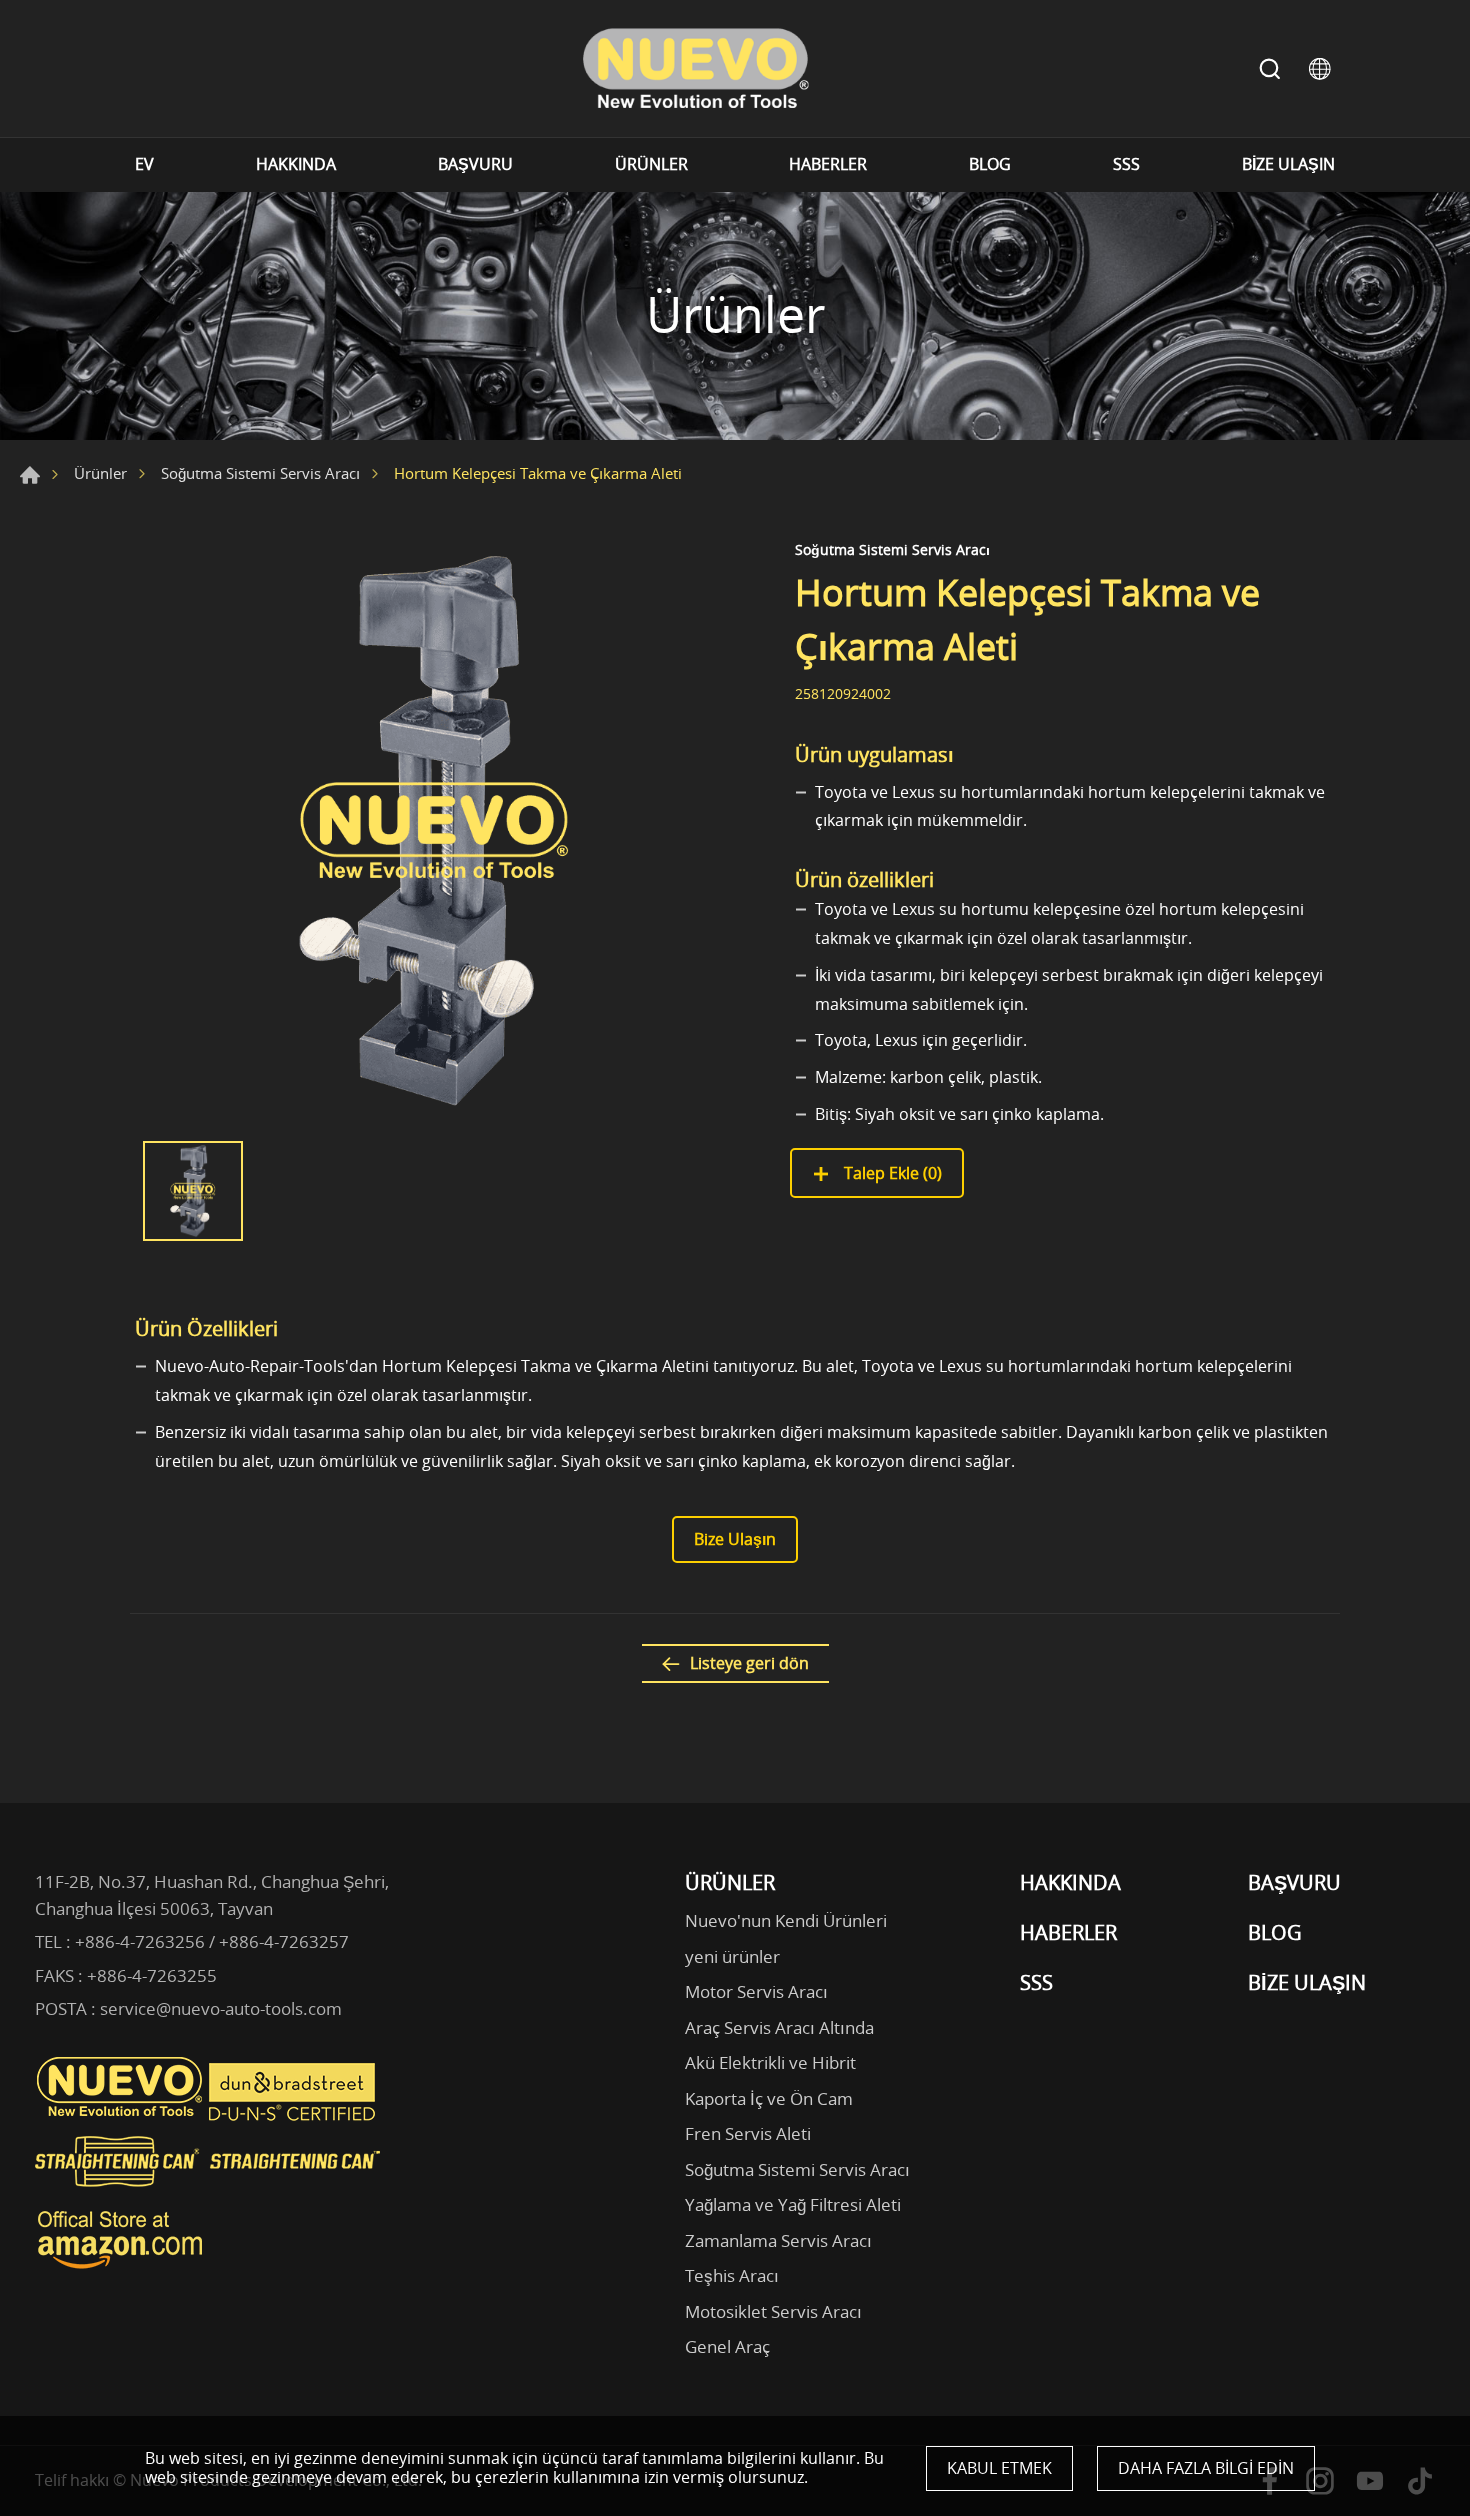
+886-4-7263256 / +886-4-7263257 (212, 1941)
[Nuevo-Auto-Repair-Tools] (695, 68)
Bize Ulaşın (735, 1539)
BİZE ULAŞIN (1288, 164)
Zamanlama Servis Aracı (778, 2240)
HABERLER (828, 164)
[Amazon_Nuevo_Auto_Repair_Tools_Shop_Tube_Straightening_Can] (120, 2269)
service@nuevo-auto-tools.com (221, 2008)
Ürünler (100, 473)
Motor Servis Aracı (756, 1991)
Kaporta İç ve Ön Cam (769, 2098)
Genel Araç (727, 2346)
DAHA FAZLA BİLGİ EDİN (1206, 2468)
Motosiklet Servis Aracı (773, 2311)
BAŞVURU (475, 164)
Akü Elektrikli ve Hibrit (770, 2062)
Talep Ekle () (891, 1173)
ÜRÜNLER (651, 164)
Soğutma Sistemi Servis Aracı (260, 473)
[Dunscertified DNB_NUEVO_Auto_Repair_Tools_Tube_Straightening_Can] (294, 2116)
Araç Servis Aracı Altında (779, 2027)
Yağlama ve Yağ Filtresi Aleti (793, 2204)
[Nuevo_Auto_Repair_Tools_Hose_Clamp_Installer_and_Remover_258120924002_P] (435, 831)
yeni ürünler (732, 1956)
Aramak (1270, 69)
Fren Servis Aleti (748, 2133)
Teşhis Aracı (732, 2275)
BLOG (990, 164)
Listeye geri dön (749, 1663)
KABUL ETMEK (999, 2468)
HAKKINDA (296, 164)
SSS (1126, 164)
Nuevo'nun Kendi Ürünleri (786, 1920)
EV (144, 164)
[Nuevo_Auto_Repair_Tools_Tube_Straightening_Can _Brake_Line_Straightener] (210, 2195)
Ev (30, 475)
